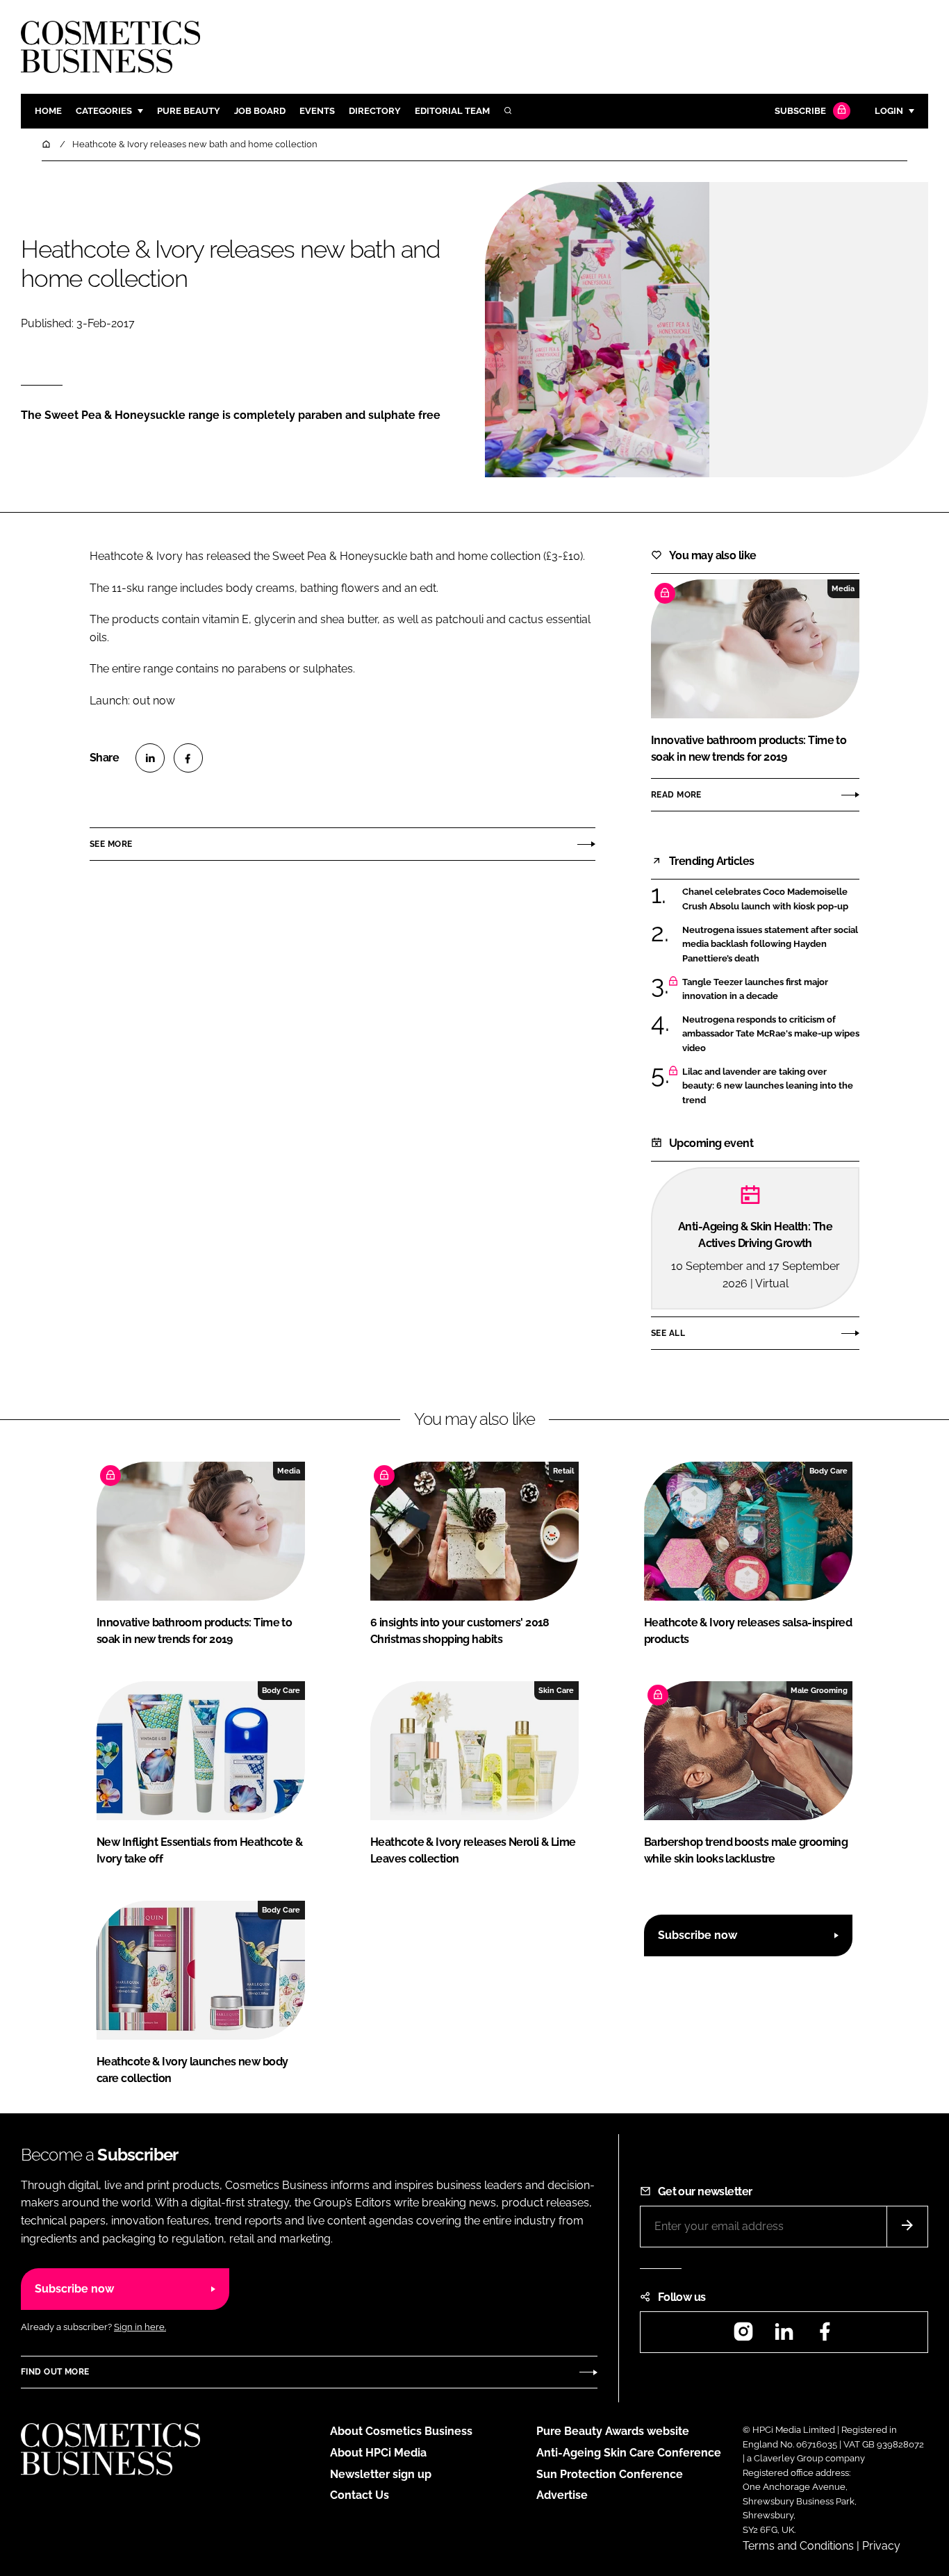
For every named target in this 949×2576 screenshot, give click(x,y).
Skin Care (556, 1690)
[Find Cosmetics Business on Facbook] (825, 2336)
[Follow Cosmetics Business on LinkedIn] (784, 2336)
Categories (104, 111)
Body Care (828, 1471)
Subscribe (800, 111)
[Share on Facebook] (188, 758)
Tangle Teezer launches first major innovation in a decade (755, 990)
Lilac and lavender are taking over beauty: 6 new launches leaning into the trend (768, 1086)
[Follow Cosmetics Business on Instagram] (743, 2336)
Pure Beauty (189, 111)
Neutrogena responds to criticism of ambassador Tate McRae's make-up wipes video (771, 1034)
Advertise (562, 2495)
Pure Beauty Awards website (613, 2431)
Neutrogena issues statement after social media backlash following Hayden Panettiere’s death (770, 944)
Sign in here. (140, 2327)
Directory (375, 111)
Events (317, 111)
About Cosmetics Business (401, 2431)
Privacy (881, 2546)
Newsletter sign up (381, 2474)
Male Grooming (819, 1690)
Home (48, 111)
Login (889, 111)
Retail (563, 1471)
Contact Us (360, 2495)
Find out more (55, 2372)
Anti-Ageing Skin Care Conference (629, 2453)
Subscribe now (698, 1935)
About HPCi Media (378, 2453)
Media (843, 588)
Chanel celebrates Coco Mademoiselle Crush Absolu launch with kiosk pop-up (765, 899)
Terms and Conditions (798, 2546)
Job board (260, 111)
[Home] (47, 144)
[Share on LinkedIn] (150, 758)
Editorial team (452, 111)
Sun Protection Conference (610, 2474)
